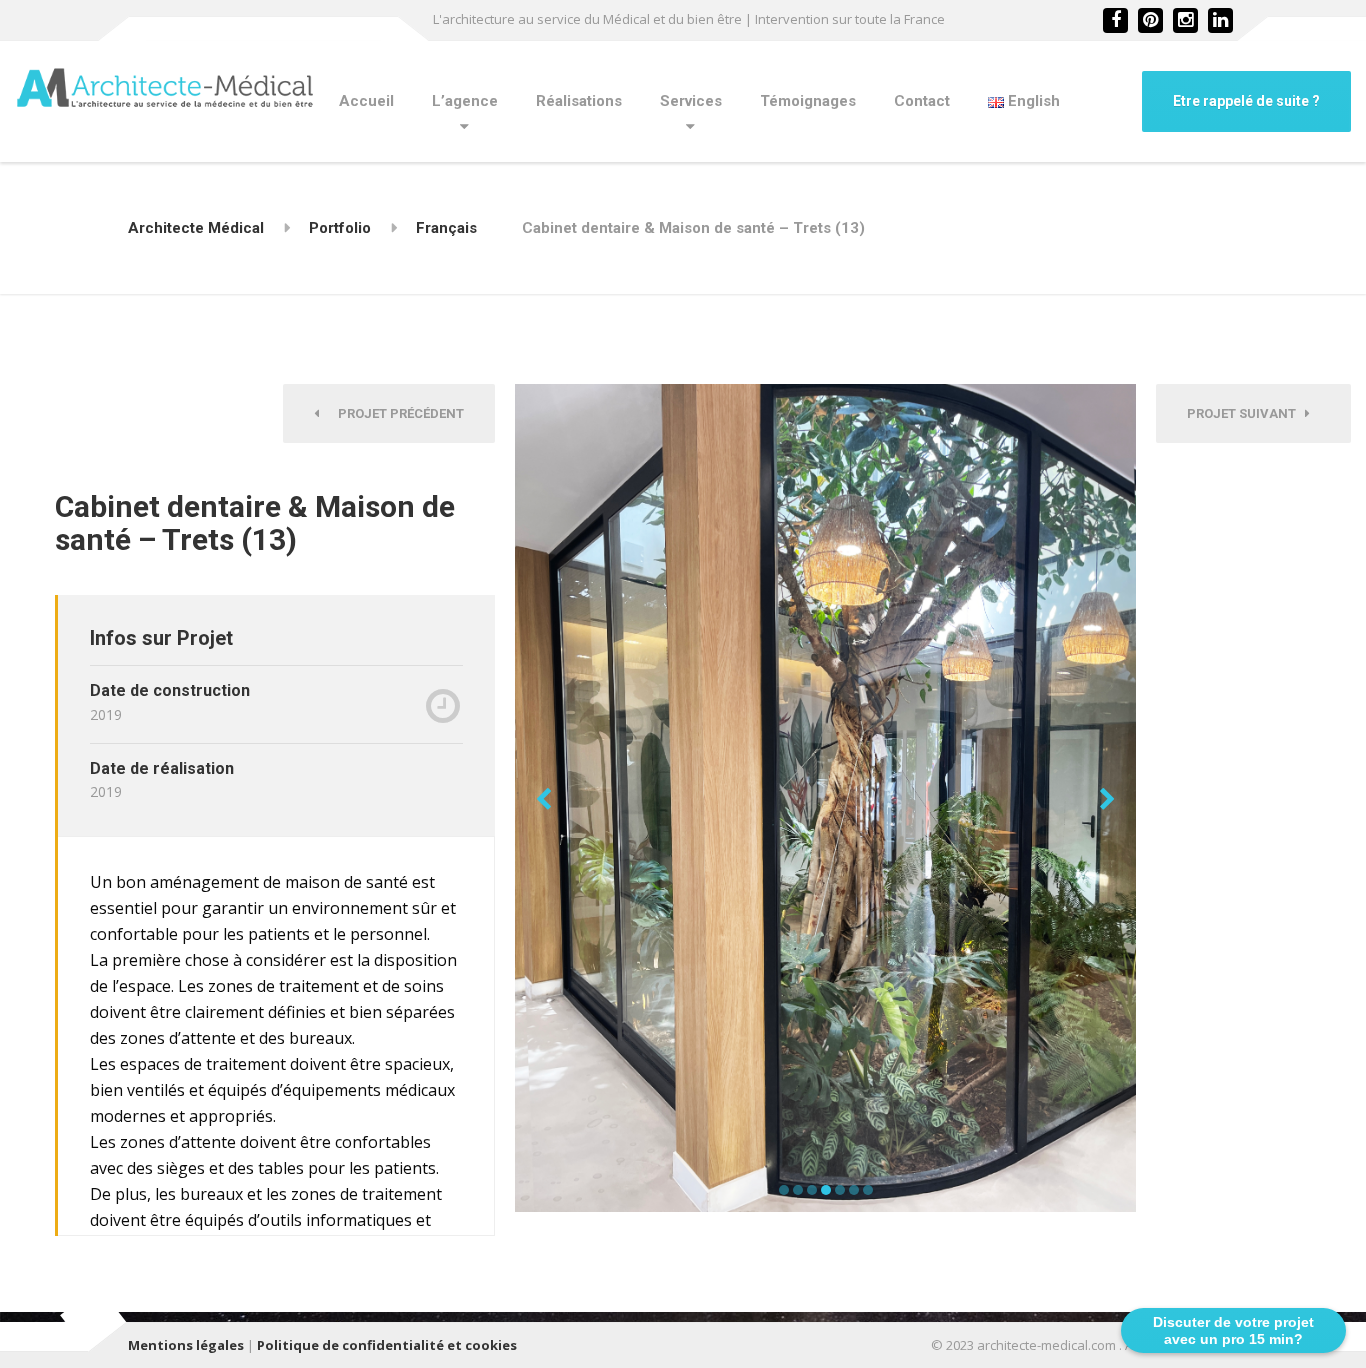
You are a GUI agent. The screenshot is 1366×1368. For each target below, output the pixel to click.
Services (691, 101)
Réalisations (579, 101)
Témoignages (808, 101)
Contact (922, 101)
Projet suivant (1246, 413)
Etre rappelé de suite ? (1246, 101)
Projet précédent (396, 413)
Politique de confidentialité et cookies (387, 1345)
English (1032, 101)
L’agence (465, 101)
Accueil (366, 101)
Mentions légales (186, 1345)
